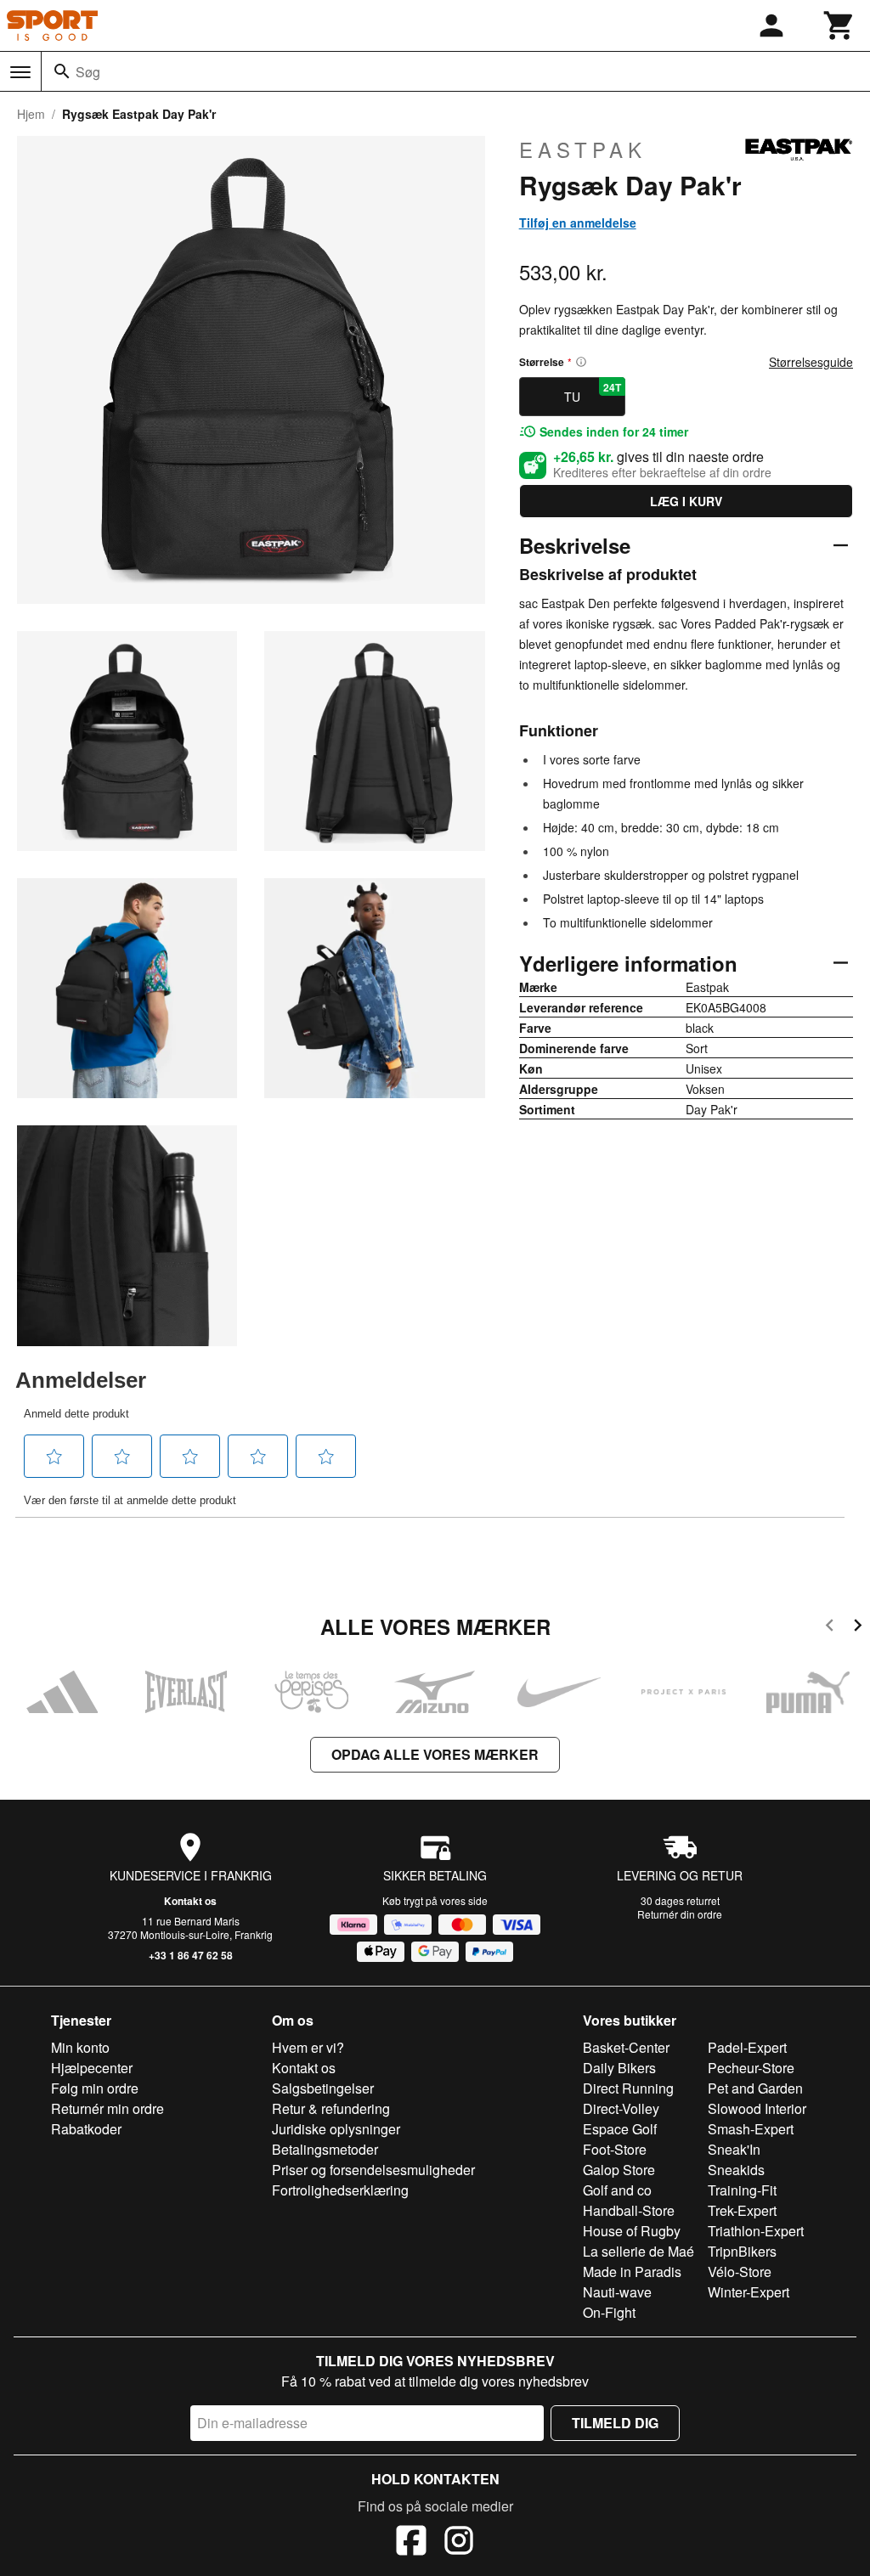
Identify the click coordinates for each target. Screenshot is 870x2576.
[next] (858, 1628)
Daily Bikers (619, 2068)
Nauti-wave (617, 2292)
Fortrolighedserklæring (340, 2190)
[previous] (830, 1628)
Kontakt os (190, 1901)
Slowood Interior (757, 2108)
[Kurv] (839, 25)
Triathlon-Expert (756, 2231)
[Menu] (20, 72)
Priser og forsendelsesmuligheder (373, 2170)
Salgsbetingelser (323, 2088)
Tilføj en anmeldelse (578, 223)
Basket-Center (626, 2047)
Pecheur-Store (751, 2068)
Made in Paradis (632, 2272)
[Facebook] (411, 2543)
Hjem (31, 114)
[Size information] (581, 362)
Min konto (80, 2047)
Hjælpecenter (92, 2068)
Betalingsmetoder (325, 2149)
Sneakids (736, 2170)
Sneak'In (734, 2149)
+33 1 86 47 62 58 (191, 1955)
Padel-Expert (747, 2047)
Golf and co (617, 2190)
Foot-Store (615, 2149)
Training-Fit (742, 2190)
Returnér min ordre (107, 2108)
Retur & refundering (331, 2108)
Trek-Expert (742, 2210)
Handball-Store (629, 2210)
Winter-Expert (749, 2292)
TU (593, 392)
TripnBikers (742, 2251)
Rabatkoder (86, 2129)
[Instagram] (459, 2543)
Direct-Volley (621, 2108)
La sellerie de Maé (638, 2251)
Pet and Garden (755, 2088)
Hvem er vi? (308, 2047)
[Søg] (62, 71)
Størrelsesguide (811, 362)
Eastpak (583, 149)
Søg (88, 72)
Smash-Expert (751, 2129)
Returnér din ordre (680, 1914)
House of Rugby (632, 2231)
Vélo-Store (740, 2272)
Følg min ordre (95, 2088)
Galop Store (619, 2170)
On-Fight (609, 2312)
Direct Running (628, 2088)
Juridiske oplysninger (336, 2129)
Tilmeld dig (615, 2423)
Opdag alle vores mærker (435, 1754)
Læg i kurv (686, 501)
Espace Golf (620, 2129)
